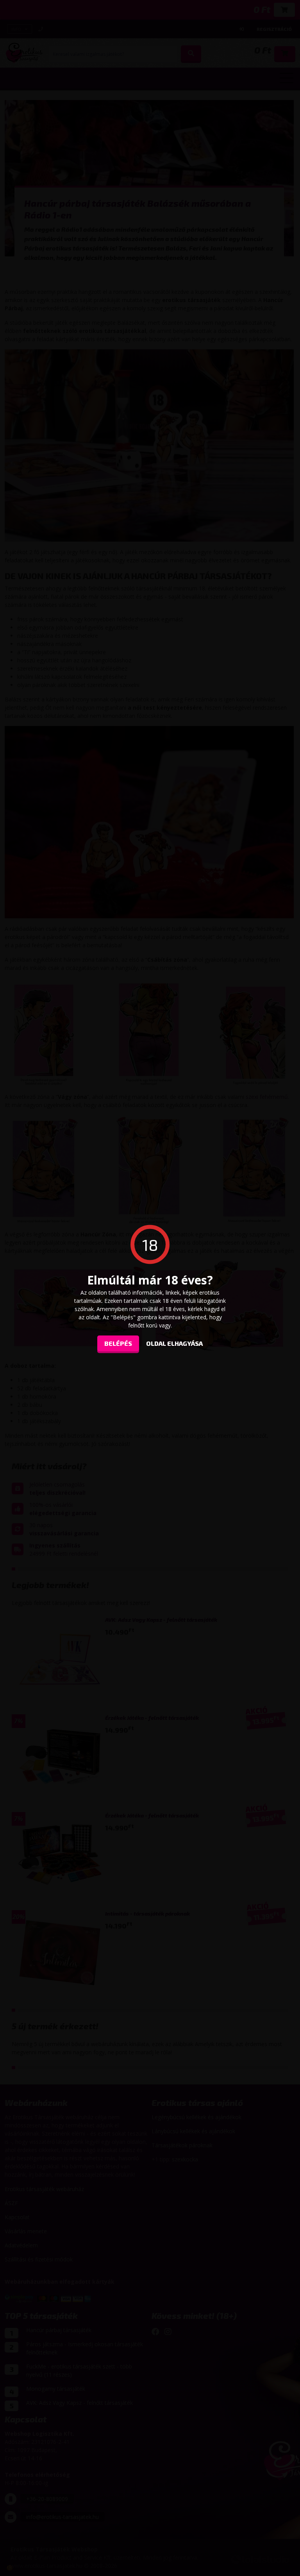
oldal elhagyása (174, 1343)
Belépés (118, 1343)
